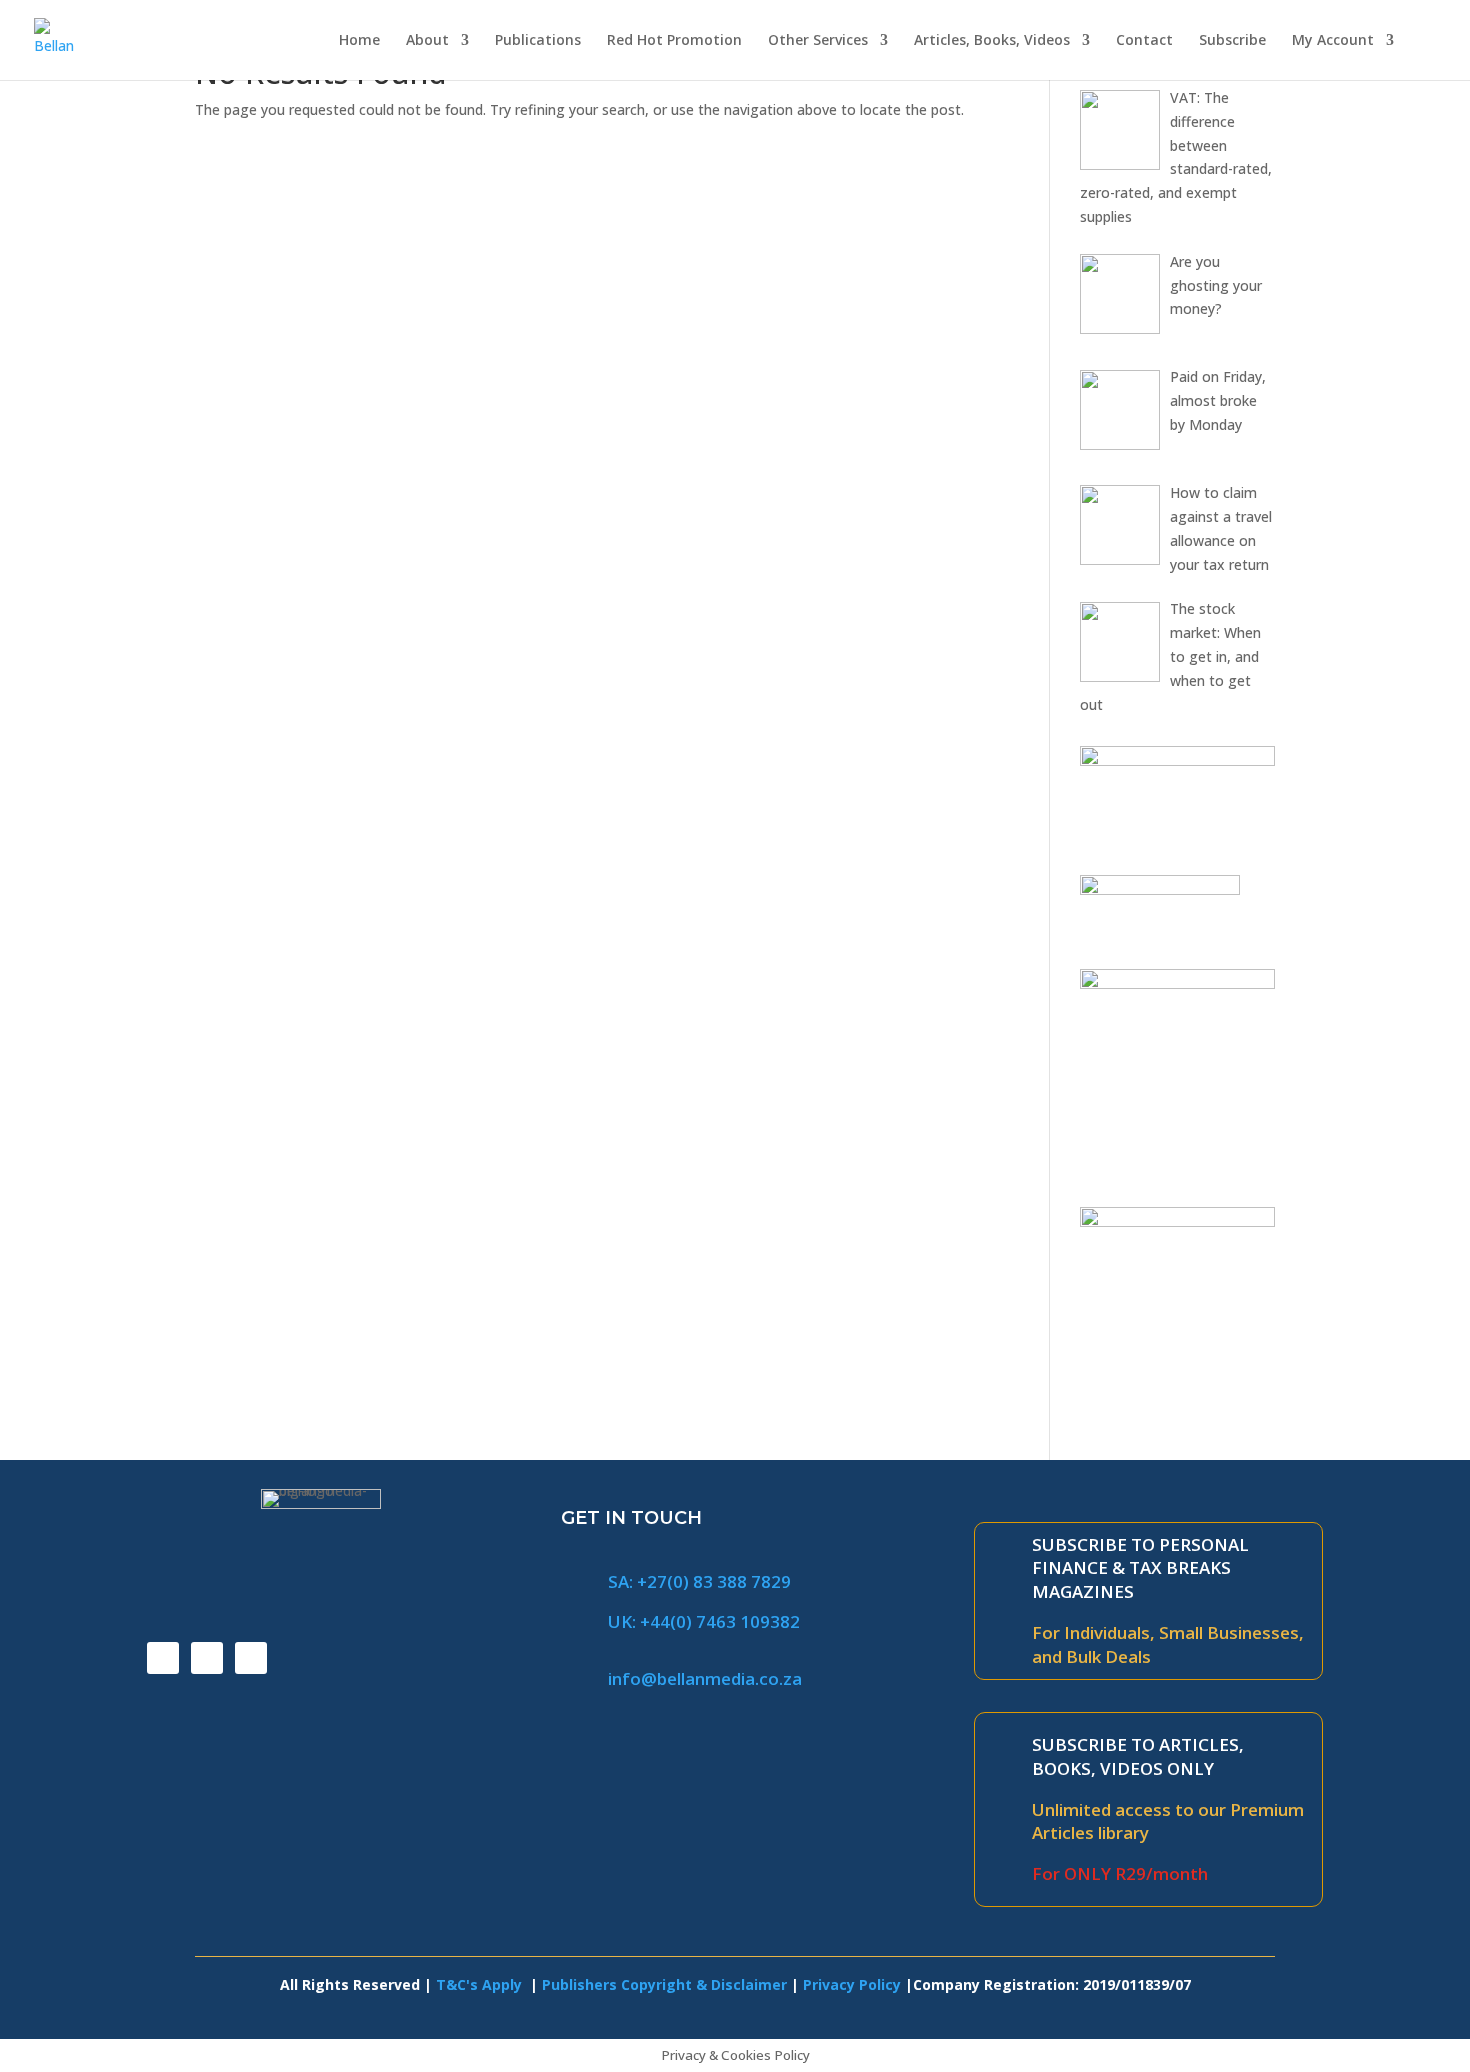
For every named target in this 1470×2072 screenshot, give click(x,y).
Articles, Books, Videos (992, 41)
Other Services (818, 41)
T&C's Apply (481, 1984)
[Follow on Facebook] (163, 1658)
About (427, 41)
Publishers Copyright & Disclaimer (664, 1984)
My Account (1333, 41)
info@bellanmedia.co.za (705, 1678)
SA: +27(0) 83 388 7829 (699, 1581)
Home (359, 41)
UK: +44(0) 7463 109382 (704, 1621)
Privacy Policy (852, 1984)
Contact (1144, 41)
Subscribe (1232, 41)
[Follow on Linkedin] (207, 1658)
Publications (538, 41)
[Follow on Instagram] (251, 1658)
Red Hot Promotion (674, 41)
